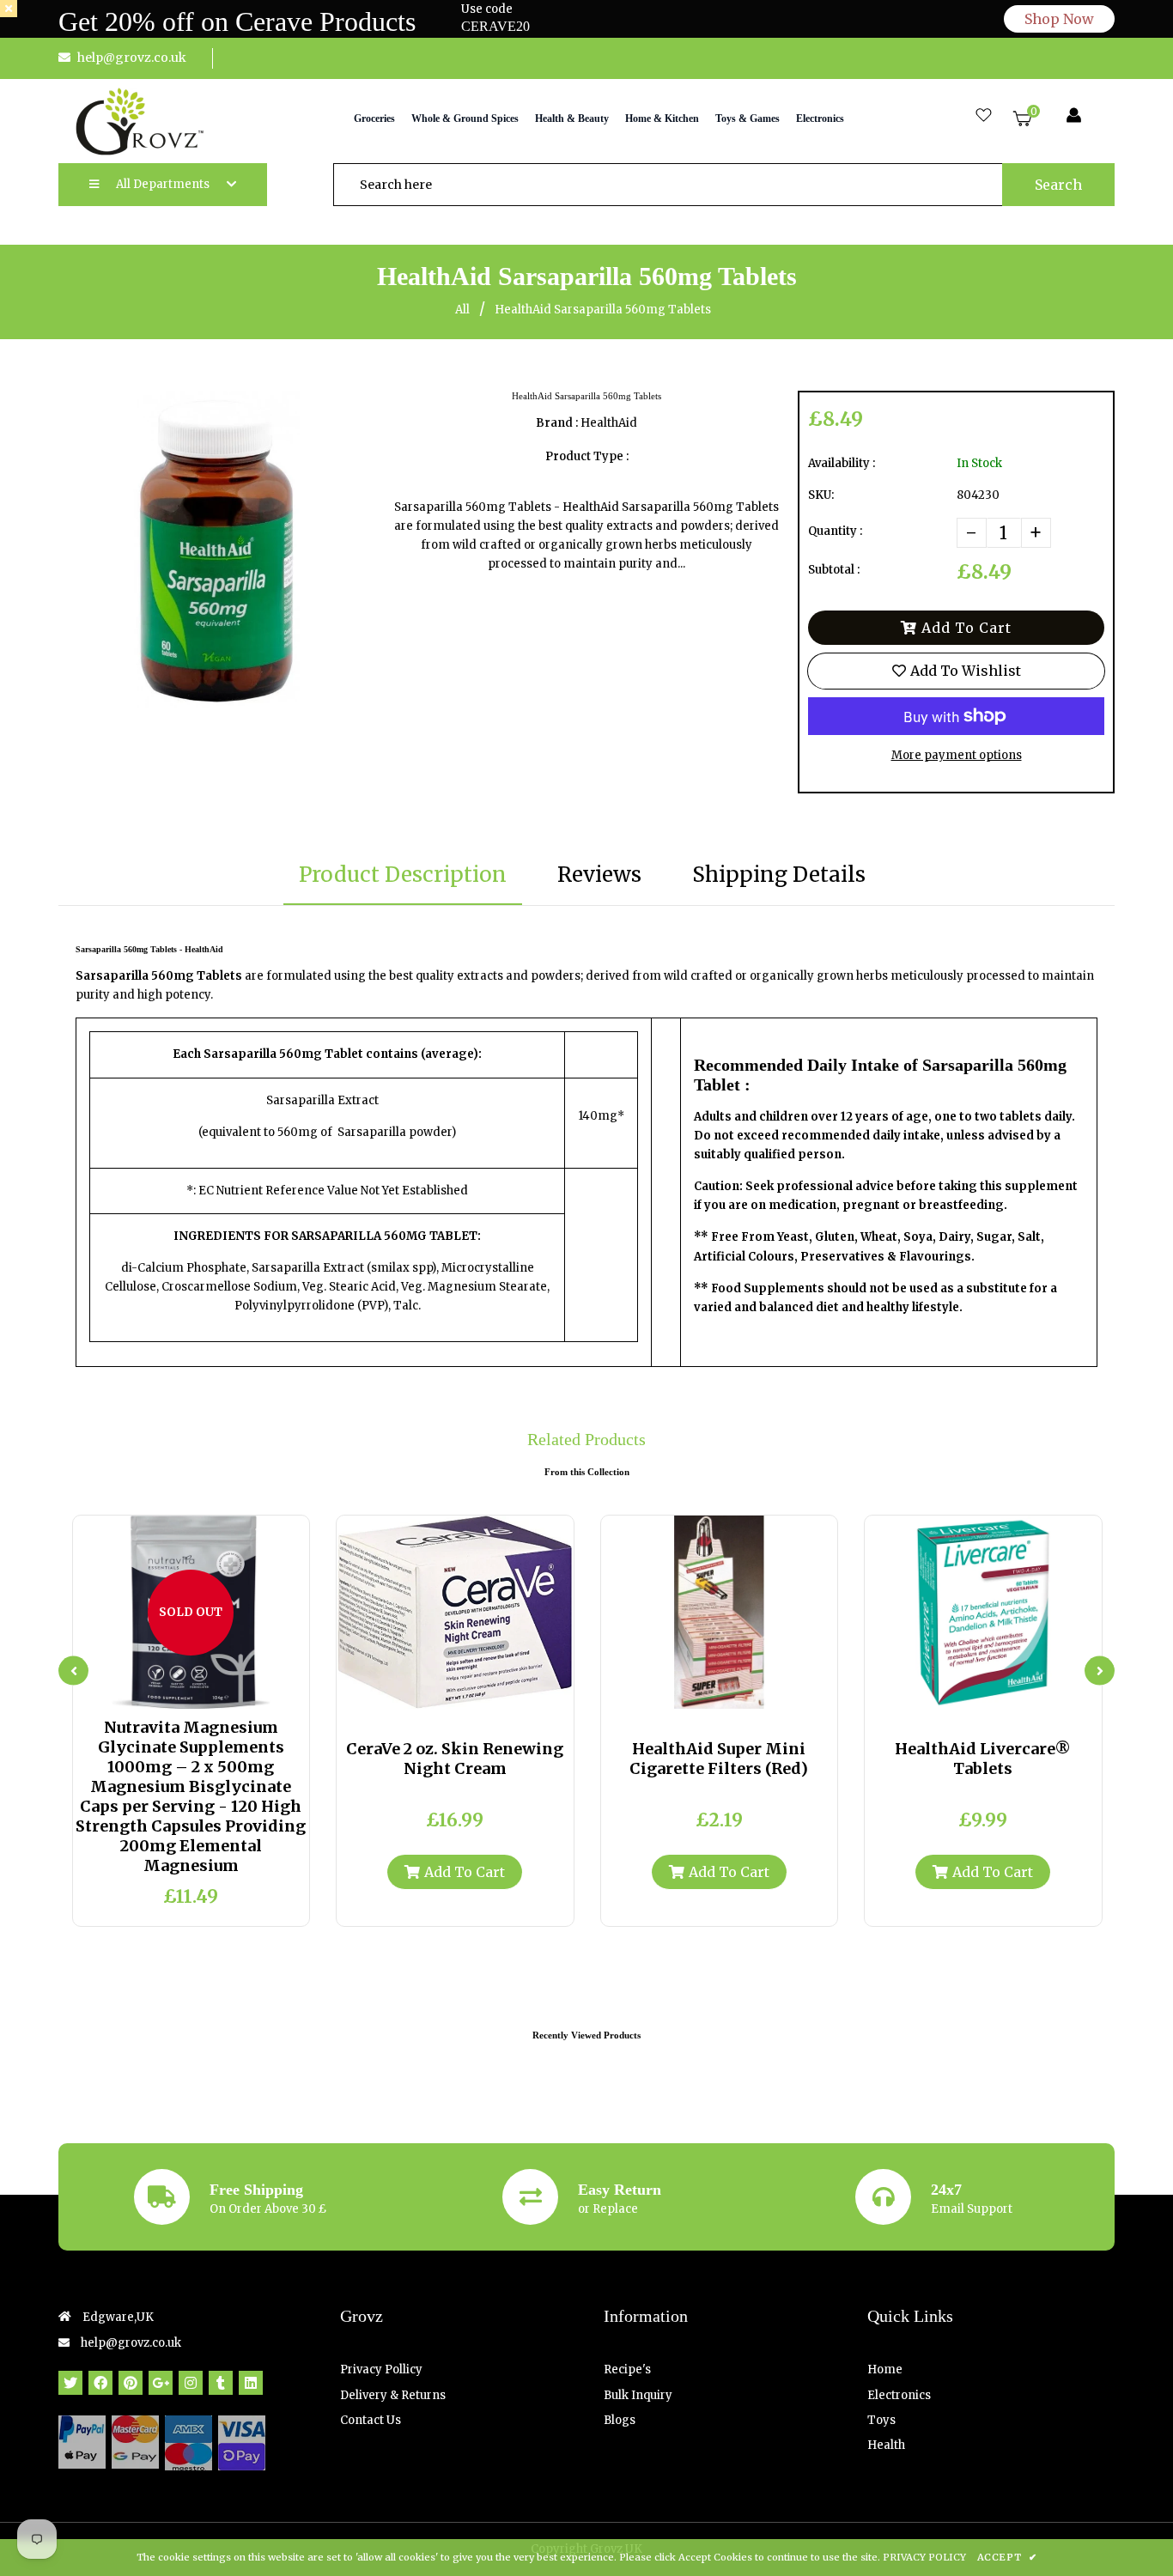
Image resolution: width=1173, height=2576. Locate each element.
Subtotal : (834, 570)
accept (1007, 2557)
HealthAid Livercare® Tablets (983, 1759)
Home (885, 2369)
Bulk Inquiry (638, 2395)
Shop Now (1059, 19)
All (462, 310)
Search (1058, 185)
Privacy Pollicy (381, 2369)
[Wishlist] (984, 116)
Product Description (403, 875)
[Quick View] (177, 1692)
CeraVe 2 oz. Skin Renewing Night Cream (455, 1759)
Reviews (599, 875)
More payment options (957, 755)
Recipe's (627, 2369)
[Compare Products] (149, 1692)
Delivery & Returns (393, 2395)
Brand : (557, 423)
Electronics (899, 2395)
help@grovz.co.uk (132, 58)
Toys (881, 2420)
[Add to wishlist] (234, 1692)
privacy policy (924, 2557)
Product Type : (587, 456)
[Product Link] (205, 1692)
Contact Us (371, 2420)
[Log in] (1074, 116)
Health (886, 2445)
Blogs (620, 2420)
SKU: (821, 495)
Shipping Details (779, 875)
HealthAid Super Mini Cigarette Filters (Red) (719, 1759)
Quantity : (835, 531)
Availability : (842, 463)
